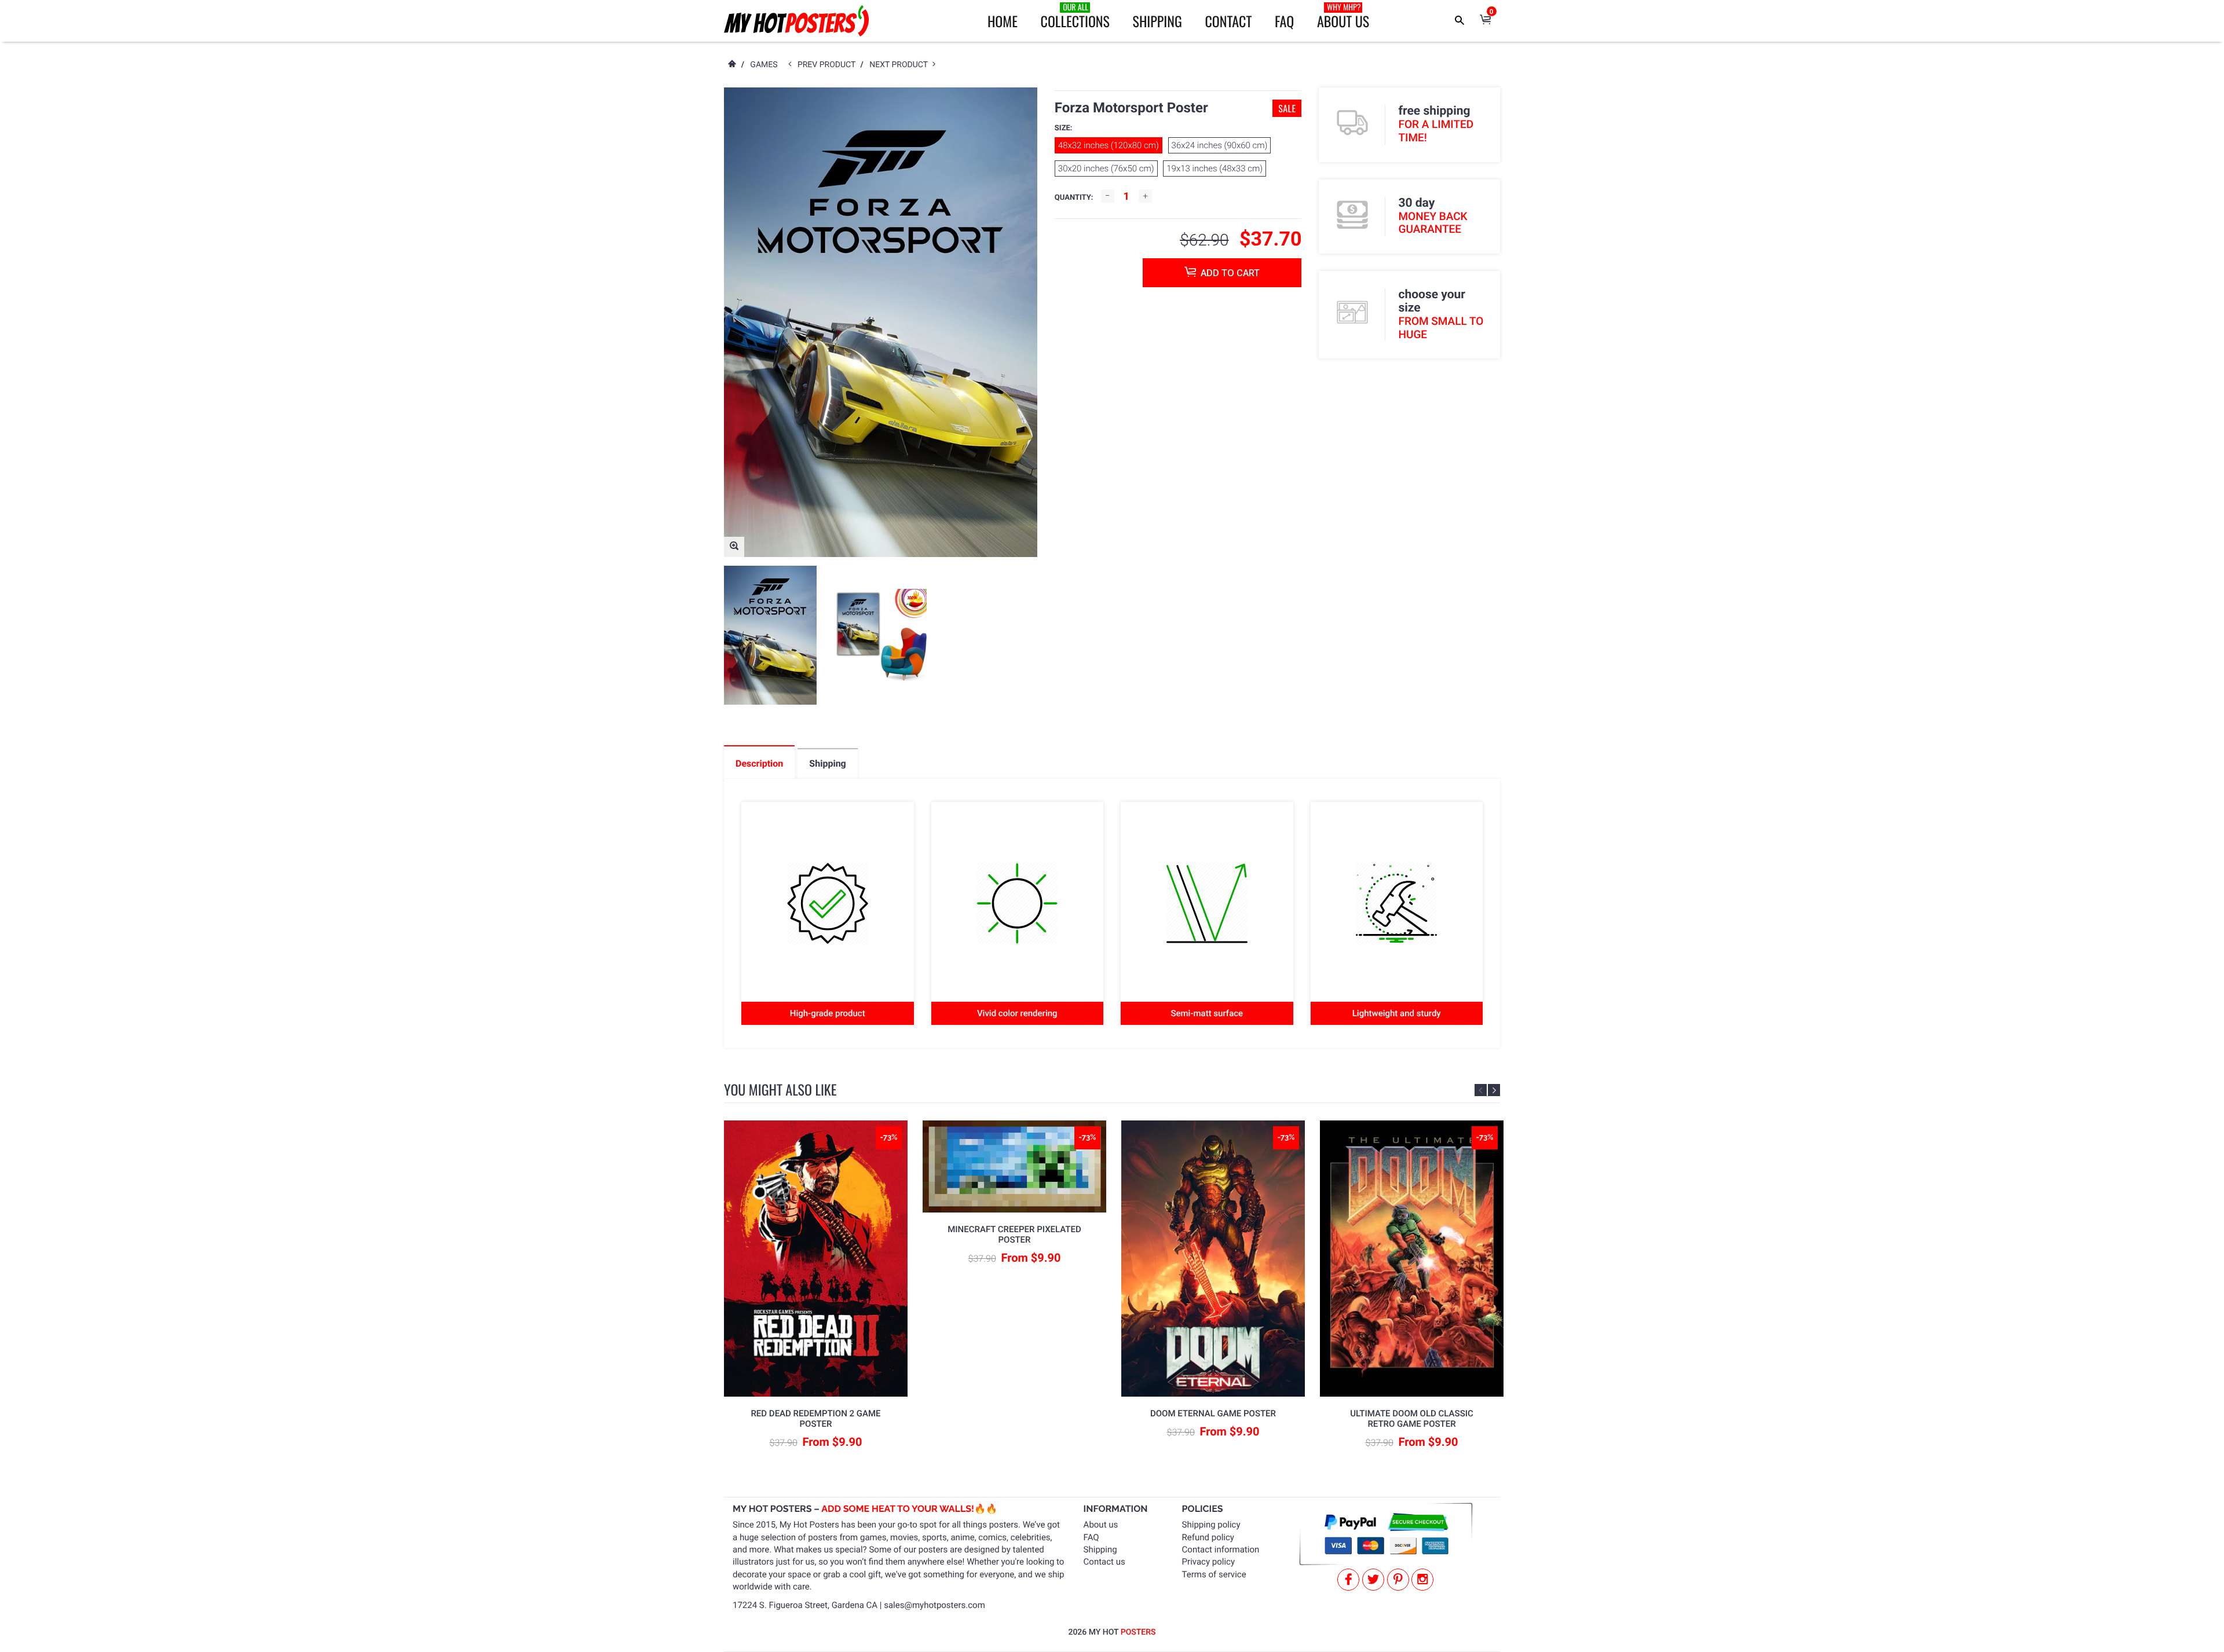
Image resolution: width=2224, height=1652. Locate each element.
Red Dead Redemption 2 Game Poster (815, 1419)
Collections (1075, 16)
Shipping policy (1211, 1525)
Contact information (1221, 1550)
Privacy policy (1208, 1562)
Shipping (1157, 21)
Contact (1228, 21)
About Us (1343, 16)
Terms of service (1214, 1574)
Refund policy (1208, 1537)
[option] (770, 635)
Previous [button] (1481, 1090)
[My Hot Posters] (796, 21)
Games (764, 65)
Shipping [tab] (827, 763)
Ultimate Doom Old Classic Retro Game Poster (1412, 1419)
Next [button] (1494, 1090)
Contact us (1104, 1562)
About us (1101, 1525)
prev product (829, 65)
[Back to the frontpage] (731, 65)
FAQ (1284, 21)
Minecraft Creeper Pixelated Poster (1014, 1235)
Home (1003, 21)
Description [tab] (759, 763)
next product (901, 65)
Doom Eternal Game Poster (1213, 1413)
